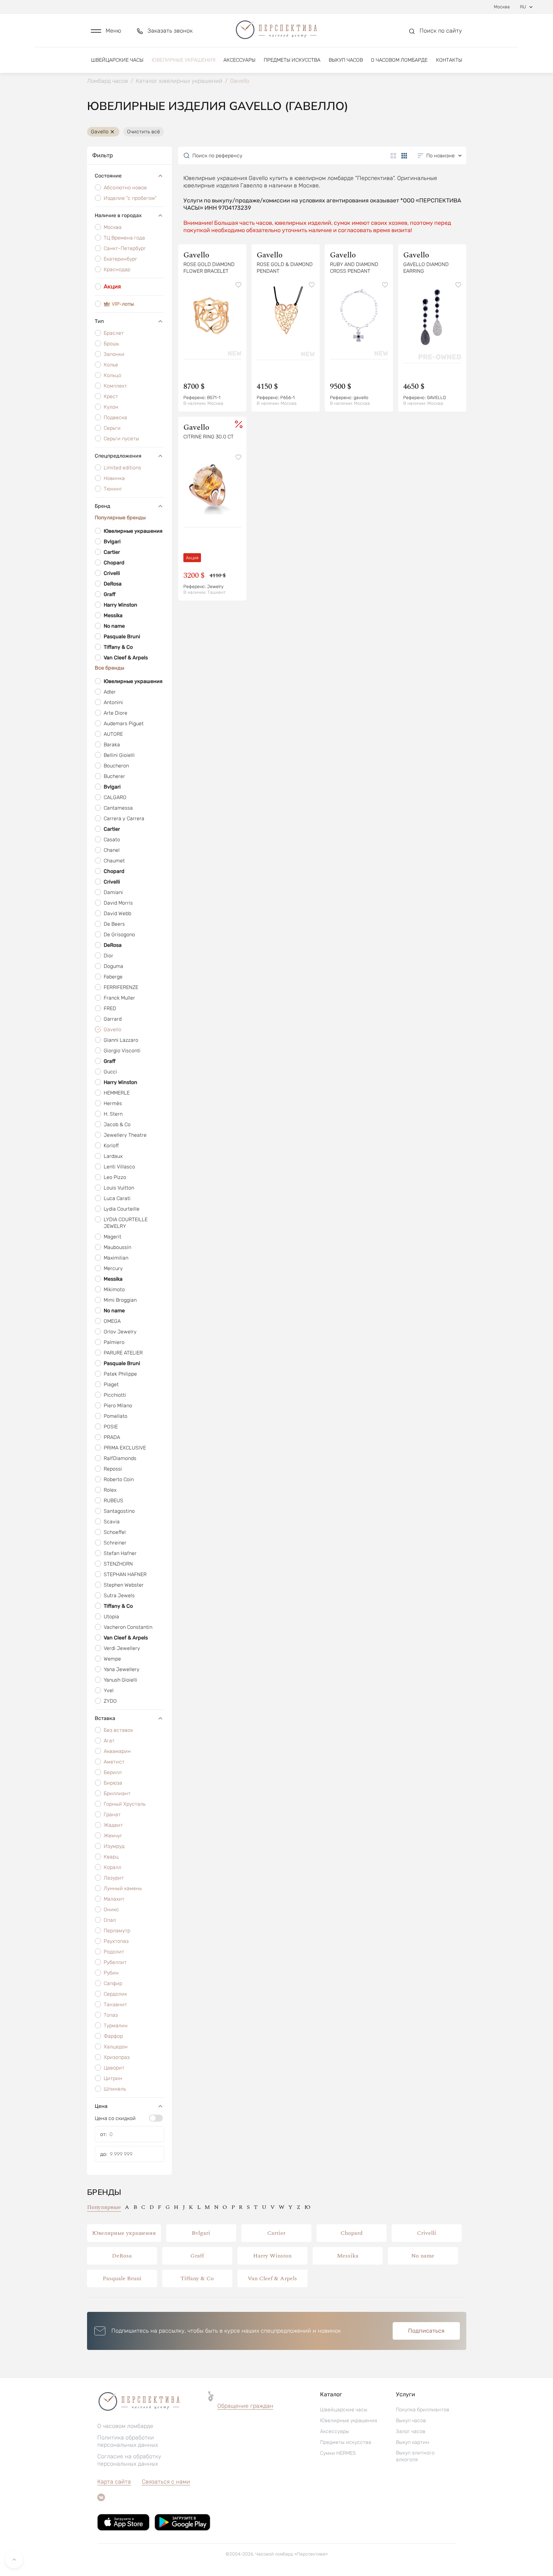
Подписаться (426, 2331)
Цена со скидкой (115, 2118)
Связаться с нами (166, 2482)
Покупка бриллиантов (423, 2410)
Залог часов (411, 2431)
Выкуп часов (346, 60)
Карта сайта (114, 2482)
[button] (106, 31)
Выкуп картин (413, 2442)
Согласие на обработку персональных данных (129, 2460)
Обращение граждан (245, 2406)
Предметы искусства (292, 60)
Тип (99, 321)
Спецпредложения (118, 456)
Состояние (108, 176)
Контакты (449, 60)
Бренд (103, 506)
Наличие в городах (118, 215)
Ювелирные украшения (184, 60)
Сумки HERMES (338, 2453)
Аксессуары (239, 60)
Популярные (104, 2207)
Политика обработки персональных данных (128, 2441)
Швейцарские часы (117, 60)
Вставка (105, 1718)
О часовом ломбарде (399, 60)
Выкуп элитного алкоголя (415, 2456)
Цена (101, 2106)
